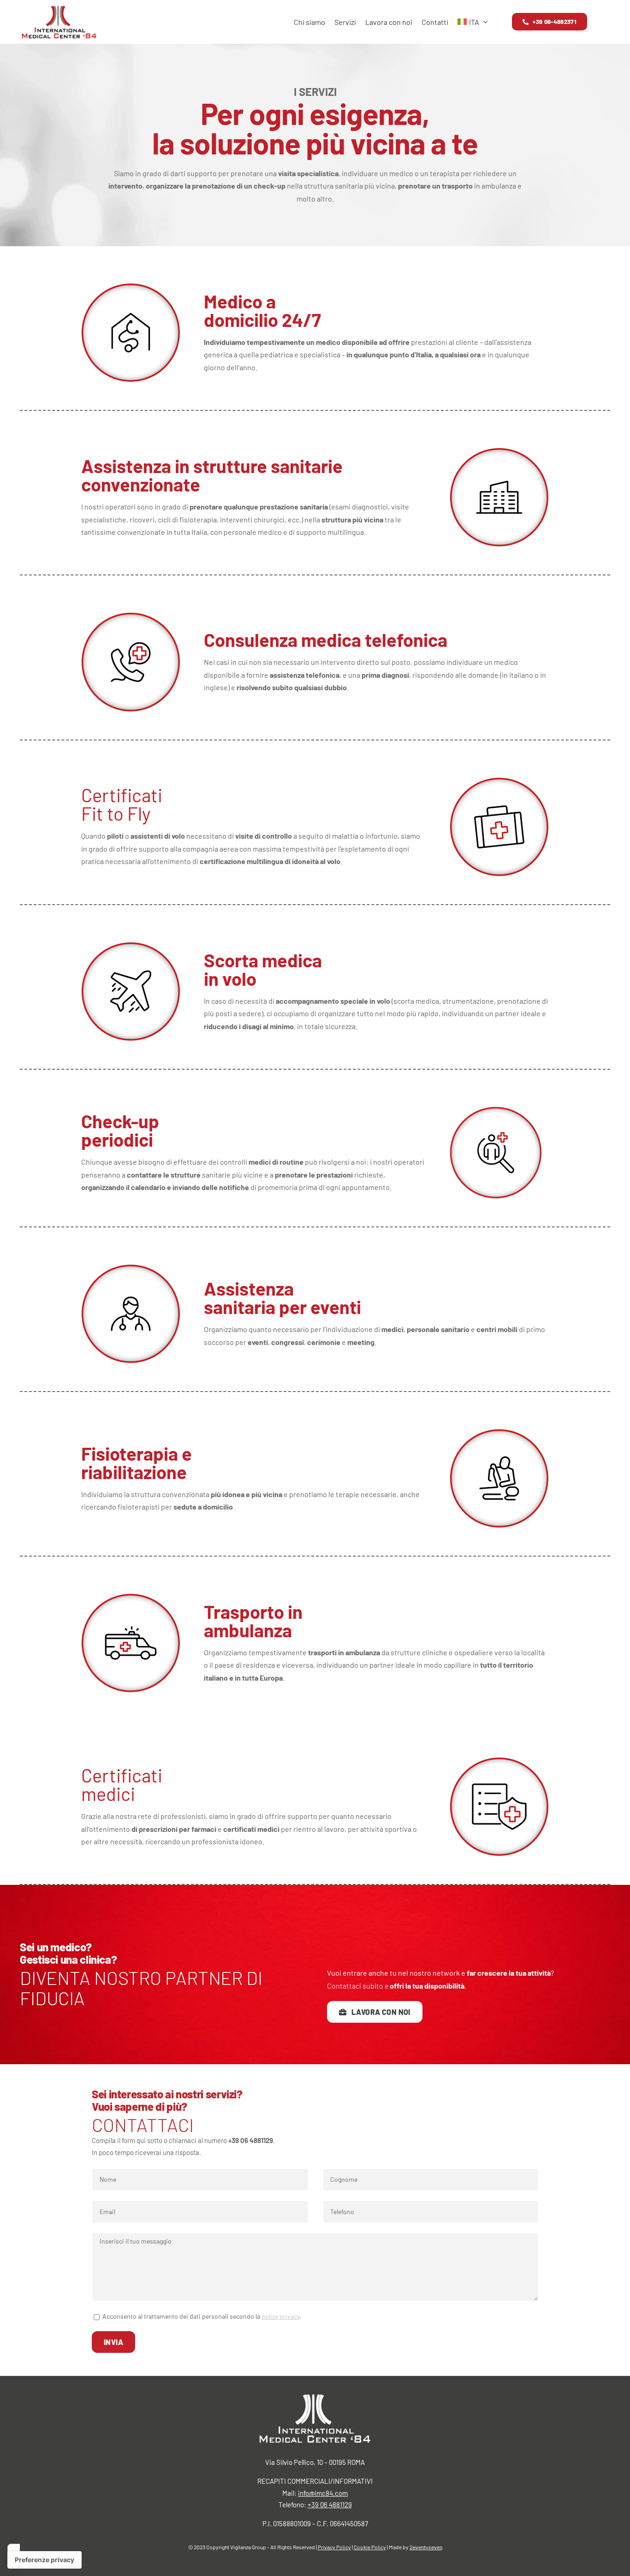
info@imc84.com (323, 2493)
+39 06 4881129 (330, 2505)
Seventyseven (426, 2547)
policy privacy (280, 2316)
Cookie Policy (370, 2547)
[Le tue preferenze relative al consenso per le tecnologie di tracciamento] (45, 2560)
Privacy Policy (334, 2547)
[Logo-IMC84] (59, 8)
